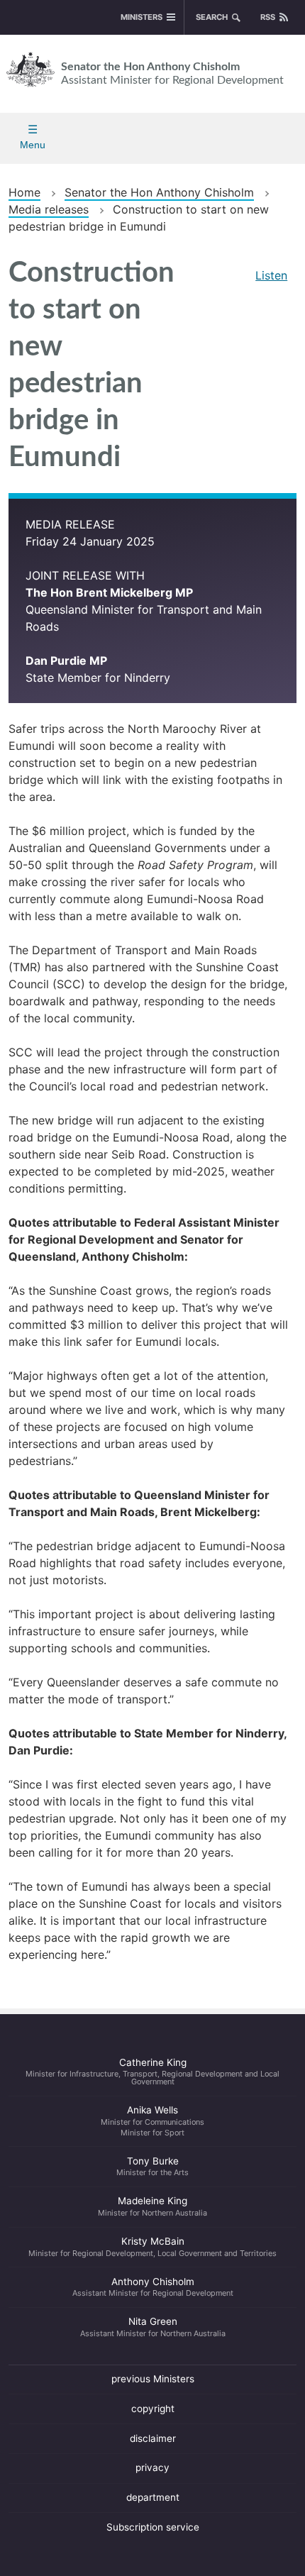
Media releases (49, 209)
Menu (33, 145)
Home (24, 192)
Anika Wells (152, 2121)
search (212, 17)
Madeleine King (152, 2206)
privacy (152, 2467)
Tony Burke (152, 2167)
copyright (153, 2409)
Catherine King (152, 2072)
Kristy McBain (152, 2247)
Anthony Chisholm (153, 2287)
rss (268, 17)
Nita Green (153, 2327)
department (153, 2497)
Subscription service (153, 2527)
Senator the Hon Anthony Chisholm (172, 73)
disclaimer (153, 2438)
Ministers (142, 17)
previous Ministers (153, 2379)
